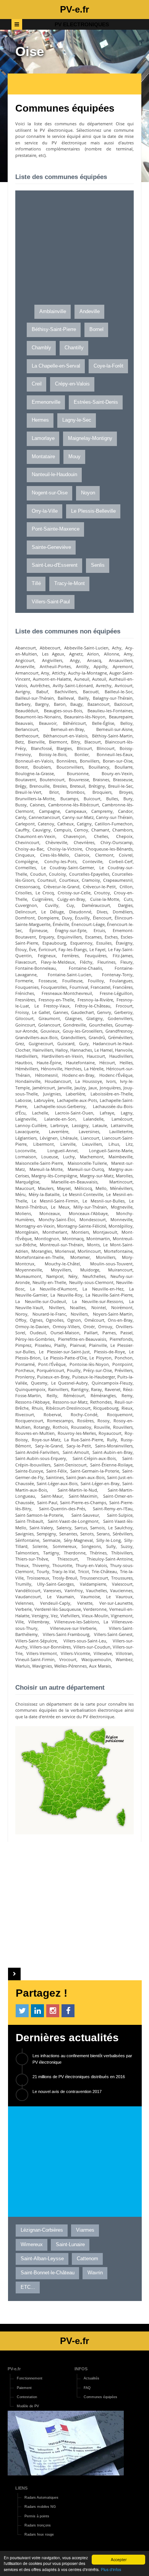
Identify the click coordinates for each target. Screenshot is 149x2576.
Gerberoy (123, 1012)
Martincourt (121, 1182)
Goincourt (25, 1025)
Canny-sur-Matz (78, 817)
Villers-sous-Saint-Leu (85, 1641)
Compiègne (27, 861)
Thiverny (41, 1565)
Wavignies (42, 1666)
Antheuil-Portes (55, 666)
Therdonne (75, 1553)
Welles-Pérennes (70, 1666)
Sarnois (97, 1528)
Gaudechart (83, 1012)
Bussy (21, 805)
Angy (75, 660)
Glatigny (95, 1018)
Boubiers (42, 767)
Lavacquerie (27, 1131)
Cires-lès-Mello (55, 855)
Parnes (109, 1333)
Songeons (91, 1546)
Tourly (43, 1571)
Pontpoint (122, 1364)
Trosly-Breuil (65, 1578)
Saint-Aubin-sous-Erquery (41, 1458)
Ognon (74, 1320)
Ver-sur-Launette (116, 1603)
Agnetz (76, 654)
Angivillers (52, 660)
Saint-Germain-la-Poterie (95, 1471)
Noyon (88, 493)
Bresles (60, 786)
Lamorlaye (43, 438)
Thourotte (62, 1565)
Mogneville (122, 1207)
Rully (112, 1440)
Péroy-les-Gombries (35, 1339)
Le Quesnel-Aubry (70, 1383)
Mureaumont (28, 1276)
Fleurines (106, 962)
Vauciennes (121, 1590)
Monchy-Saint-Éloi (57, 1219)
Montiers (80, 1232)
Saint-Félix (57, 1471)
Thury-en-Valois (91, 1565)
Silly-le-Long (109, 1540)
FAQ (87, 2388)
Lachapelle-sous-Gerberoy (60, 1106)
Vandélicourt (28, 1590)
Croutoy (102, 893)
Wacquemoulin (96, 1659)
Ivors (111, 1081)
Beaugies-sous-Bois (63, 711)
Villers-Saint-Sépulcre (36, 1641)
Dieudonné (80, 912)
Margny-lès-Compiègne (54, 1176)
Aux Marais (100, 1666)
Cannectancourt (44, 817)
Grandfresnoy (119, 1031)
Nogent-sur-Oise (50, 493)
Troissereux (38, 1578)
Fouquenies (27, 987)
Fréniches (25, 993)
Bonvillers (90, 761)
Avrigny (23, 692)
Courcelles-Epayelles (89, 874)
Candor (125, 811)
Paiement (24, 2388)
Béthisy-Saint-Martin (112, 736)
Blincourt (106, 748)
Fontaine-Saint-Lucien (70, 975)
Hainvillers (43, 1050)
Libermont (44, 1144)
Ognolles (55, 1320)
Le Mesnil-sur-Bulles (104, 1201)
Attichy (59, 673)
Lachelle (40, 1113)
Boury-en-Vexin (117, 773)
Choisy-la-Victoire (65, 849)
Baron (60, 704)
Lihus (114, 1144)
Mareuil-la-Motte (46, 1169)
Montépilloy (121, 1226)
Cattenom (87, 2259)
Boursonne (78, 773)
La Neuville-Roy (66, 1295)
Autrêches (40, 685)
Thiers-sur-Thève (32, 1559)
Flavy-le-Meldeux (58, 962)
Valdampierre (93, 1584)
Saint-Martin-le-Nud (77, 1490)
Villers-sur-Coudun (92, 1647)
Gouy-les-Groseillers (83, 1031)
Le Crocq (45, 893)
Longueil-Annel (62, 1150)
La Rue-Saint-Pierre (84, 1440)
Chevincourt (27, 842)
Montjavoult (105, 1232)
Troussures (122, 1578)
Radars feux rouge (39, 2534)
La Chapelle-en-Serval (56, 366)
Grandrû (97, 1037)
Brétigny (97, 786)
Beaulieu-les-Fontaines (110, 711)
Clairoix (82, 855)
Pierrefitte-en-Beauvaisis (82, 1339)
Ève (32, 949)
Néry (73, 1276)
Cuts (128, 899)
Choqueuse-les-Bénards (109, 849)
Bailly (84, 698)
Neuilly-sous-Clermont (91, 1282)
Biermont (58, 742)
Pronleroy (25, 1377)
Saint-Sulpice (120, 1515)
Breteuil (78, 786)
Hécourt (107, 1063)
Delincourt (26, 912)
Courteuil (47, 880)
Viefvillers (70, 1616)
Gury (84, 1043)
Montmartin (98, 1238)
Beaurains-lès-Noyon (85, 717)
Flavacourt (26, 962)
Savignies (24, 1534)
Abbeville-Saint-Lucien (86, 648)
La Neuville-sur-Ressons (98, 1301)
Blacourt (93, 742)
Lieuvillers (92, 1144)
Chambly (41, 348)
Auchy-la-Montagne (87, 673)
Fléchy (86, 962)
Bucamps (69, 799)
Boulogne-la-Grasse (35, 773)
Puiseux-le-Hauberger (94, 1377)
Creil (37, 384)
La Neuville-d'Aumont (53, 1289)
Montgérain (27, 1232)
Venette (85, 1603)
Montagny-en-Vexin (35, 1226)
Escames (93, 937)
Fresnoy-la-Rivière (95, 1000)
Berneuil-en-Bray (67, 729)
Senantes (68, 1534)
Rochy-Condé (84, 1414)
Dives (102, 912)
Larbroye (59, 1125)
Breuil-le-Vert (28, 792)
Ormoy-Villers (66, 1326)
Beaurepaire (121, 717)
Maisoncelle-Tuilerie (87, 1163)
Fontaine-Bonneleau (36, 968)
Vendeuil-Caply (55, 1603)
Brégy (21, 786)
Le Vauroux (119, 1597)
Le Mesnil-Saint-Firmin (55, 1201)
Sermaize (52, 1540)
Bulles (112, 799)
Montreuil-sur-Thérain (62, 1245)
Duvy (67, 918)
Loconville (25, 1150)
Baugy (76, 704)
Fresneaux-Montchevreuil (67, 993)
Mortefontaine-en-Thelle (40, 1257)
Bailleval (66, 698)
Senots (87, 1534)
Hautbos (24, 1063)
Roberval (52, 1414)
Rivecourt (25, 1414)
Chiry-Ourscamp (117, 842)
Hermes (40, 420)
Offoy (21, 1320)
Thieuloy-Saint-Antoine (110, 1559)
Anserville (25, 666)
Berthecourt (27, 736)
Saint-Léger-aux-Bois (57, 1483)
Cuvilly (52, 905)
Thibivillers (122, 1553)
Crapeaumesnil (118, 880)
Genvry (104, 1012)
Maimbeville (121, 1157)
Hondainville (28, 1081)
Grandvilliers (73, 1037)
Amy (128, 654)
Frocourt (124, 1006)
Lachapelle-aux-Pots (77, 1100)
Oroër (89, 1326)
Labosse (23, 1100)
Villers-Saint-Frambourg (66, 1634)
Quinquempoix (30, 1389)
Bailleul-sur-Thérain (35, 698)
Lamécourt (122, 1119)
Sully (111, 1546)
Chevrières (84, 842)
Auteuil (99, 679)
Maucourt (25, 1188)
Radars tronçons (38, 2525)
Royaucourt (110, 1433)
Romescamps (60, 1421)
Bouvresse (79, 780)
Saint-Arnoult (76, 1452)
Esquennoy (81, 943)
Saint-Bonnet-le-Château (48, 2273)
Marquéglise (27, 1182)
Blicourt (84, 748)
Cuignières (42, 899)
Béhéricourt (74, 723)
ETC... (28, 2287)
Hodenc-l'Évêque (116, 1075)
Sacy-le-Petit (79, 1446)
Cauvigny (42, 830)
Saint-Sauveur (85, 1515)
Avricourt (124, 685)
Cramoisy (91, 880)
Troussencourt (94, 1578)
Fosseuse (48, 981)
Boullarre (124, 767)
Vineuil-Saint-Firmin (35, 1659)
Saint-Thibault (29, 1521)
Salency (64, 1528)
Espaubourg (54, 943)
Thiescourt (68, 1559)
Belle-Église (103, 723)
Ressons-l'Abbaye (32, 1402)
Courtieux (69, 880)
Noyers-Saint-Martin (113, 1314)
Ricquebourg (106, 1408)
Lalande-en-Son (60, 1119)
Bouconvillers (70, 767)
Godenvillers (120, 1018)
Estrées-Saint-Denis (96, 402)
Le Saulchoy (120, 1528)
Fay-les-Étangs (73, 949)
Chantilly (74, 348)
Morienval (65, 1251)
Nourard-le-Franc (49, 1314)
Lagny (127, 1113)
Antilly (82, 666)
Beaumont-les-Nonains (38, 717)
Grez (20, 1043)
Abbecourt (50, 648)
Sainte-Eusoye (29, 1471)
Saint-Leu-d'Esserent (55, 565)
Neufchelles (94, 1276)
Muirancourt (120, 1270)
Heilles (126, 1063)
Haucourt (96, 1056)
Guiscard (66, 1043)
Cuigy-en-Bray (71, 899)
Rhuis (37, 1408)
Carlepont (25, 824)
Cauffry (22, 830)
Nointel (99, 1307)
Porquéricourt (50, 1370)
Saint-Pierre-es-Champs (83, 1502)
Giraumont (49, 1018)
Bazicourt (123, 704)
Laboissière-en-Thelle (112, 1094)
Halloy (62, 1050)
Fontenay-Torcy (117, 975)
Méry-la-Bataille (44, 1194)
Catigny (84, 824)
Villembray (39, 1622)
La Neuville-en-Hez (103, 1289)
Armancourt (27, 673)
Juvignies (52, 1094)
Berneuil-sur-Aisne (114, 729)
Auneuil (82, 679)
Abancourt (26, 648)
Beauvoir (48, 723)
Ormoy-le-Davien (32, 1326)
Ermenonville (46, 402)
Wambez (124, 1659)
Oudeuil (38, 1333)
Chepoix (124, 836)
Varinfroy (74, 1590)
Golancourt (49, 1025)
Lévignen (49, 1138)
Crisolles (23, 893)
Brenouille (40, 786)
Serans (103, 1534)
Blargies (64, 748)
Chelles (101, 836)
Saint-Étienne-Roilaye (111, 1465)
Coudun (38, 874)
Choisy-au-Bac (29, 849)
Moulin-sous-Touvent (111, 1264)
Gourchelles (101, 1025)
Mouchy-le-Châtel (62, 1264)
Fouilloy (96, 981)
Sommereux (65, 1546)
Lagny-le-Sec (77, 420)
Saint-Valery (41, 1528)
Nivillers (57, 1307)
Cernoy (81, 830)
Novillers (79, 1314)
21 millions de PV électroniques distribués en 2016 (79, 2077)
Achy (117, 648)
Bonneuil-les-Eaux (115, 754)
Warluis (23, 1666)
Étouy (21, 949)
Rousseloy (81, 1427)
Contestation (27, 2397)
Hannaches (81, 1050)
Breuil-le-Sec (120, 786)
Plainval (78, 1345)
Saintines (55, 1477)
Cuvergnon (26, 905)
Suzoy (127, 1546)
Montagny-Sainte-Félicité (82, 1226)
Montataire (43, 457)
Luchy (69, 1157)
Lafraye (107, 1113)
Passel (126, 1333)
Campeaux (76, 811)
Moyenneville (29, 1270)
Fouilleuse (72, 981)
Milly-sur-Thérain (90, 1207)
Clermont (104, 855)
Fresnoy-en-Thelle (56, 1000)
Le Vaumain (61, 1597)
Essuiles (104, 943)
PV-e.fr (14, 2369)
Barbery (23, 704)
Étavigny (124, 943)
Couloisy (57, 874)
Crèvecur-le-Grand (62, 887)
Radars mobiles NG (40, 2506)
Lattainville (122, 1125)
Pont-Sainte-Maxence (56, 529)
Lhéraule (69, 1138)
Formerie (24, 981)
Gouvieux (50, 1031)
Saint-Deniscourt (70, 1465)
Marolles (124, 1176)
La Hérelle (94, 1069)
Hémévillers (27, 1069)
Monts (93, 1245)
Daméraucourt (96, 905)
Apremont (123, 666)
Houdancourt (58, 1081)
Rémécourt (74, 1395)
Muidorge (90, 1270)
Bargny (42, 704)
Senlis (98, 565)
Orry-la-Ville (45, 511)
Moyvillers (61, 1270)
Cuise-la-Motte (105, 899)
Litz (129, 1144)
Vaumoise (90, 1597)
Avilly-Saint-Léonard (73, 685)
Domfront (25, 918)
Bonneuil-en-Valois (34, 761)
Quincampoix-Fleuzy (112, 1383)
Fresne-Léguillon (116, 993)
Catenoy (46, 824)
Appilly (100, 666)
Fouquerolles (54, 987)
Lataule (100, 1125)
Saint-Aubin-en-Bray (113, 1452)
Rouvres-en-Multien (35, 1433)
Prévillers (124, 1370)
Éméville (61, 924)
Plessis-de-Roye (109, 1352)
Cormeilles (26, 867)
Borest (22, 767)
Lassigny (80, 1125)
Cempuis (62, 830)
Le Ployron (100, 1358)
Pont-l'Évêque (52, 1364)
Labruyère (44, 1100)
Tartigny (51, 1553)
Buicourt (92, 799)
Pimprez (23, 1345)
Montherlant (55, 1232)
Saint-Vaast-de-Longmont (73, 1521)
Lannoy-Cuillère (31, 1125)
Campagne (49, 811)
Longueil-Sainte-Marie (111, 1150)
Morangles (42, 1251)
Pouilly (74, 1370)
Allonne (112, 654)
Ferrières (70, 955)
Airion (93, 654)
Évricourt (47, 949)
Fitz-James (123, 955)
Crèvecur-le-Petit (99, 887)
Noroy (21, 1314)
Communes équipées (100, 2397)
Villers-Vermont (42, 1653)
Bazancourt (99, 704)
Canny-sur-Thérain (114, 817)
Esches (111, 937)
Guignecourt (41, 1043)
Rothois (60, 1427)
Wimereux (32, 2245)
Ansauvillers (121, 660)
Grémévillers (120, 1037)
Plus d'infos (111, 2569)
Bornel (96, 329)
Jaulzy (80, 1088)
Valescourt (122, 1584)
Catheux (66, 824)
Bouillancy (99, 767)
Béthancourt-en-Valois (65, 736)
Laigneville (26, 1119)
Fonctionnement (30, 2378)
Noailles (78, 1307)
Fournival (79, 987)
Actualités (92, 2378)
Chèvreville (56, 842)
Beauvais (24, 723)
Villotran (124, 1653)
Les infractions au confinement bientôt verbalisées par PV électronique (82, 2059)
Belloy (126, 723)
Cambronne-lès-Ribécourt (74, 805)
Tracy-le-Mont (70, 584)
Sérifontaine (27, 1540)
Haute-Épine (49, 1063)
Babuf (42, 692)
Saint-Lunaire (70, 2245)
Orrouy (105, 1326)
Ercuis (99, 930)
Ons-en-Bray (120, 1320)
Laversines (89, 1131)
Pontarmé (25, 1364)
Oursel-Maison (65, 1333)
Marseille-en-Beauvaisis (74, 1182)
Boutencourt (52, 780)
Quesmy (39, 1383)
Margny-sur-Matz (97, 1176)
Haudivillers (121, 1056)
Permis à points (37, 2516)
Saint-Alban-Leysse (42, 2259)
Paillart (91, 1333)
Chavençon (74, 836)
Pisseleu (43, 1345)
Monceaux (50, 1213)
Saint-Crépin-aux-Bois (94, 1458)
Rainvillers (58, 1389)
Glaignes (73, 1018)
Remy (127, 1395)
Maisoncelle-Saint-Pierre (39, 1163)
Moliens (23, 1213)
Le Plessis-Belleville (93, 511)
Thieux (22, 1565)
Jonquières (110, 1088)
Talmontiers (27, 1553)
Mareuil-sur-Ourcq (86, 1169)
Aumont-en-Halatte (52, 679)
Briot (54, 792)
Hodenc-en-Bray (78, 1075)
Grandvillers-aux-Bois (36, 1037)
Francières (123, 987)
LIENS (21, 2488)
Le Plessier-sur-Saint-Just (64, 1352)
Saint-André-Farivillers (37, 1452)
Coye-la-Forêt (109, 366)
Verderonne (95, 1609)
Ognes (36, 1320)
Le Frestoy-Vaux (52, 1006)
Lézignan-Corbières (42, 2230)
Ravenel (113, 1389)
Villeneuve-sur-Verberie (73, 1628)
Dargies (125, 905)
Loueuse (50, 1157)
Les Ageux (53, 654)
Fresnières (25, 1000)
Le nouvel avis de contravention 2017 (67, 2092)
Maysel (64, 1188)
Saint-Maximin (83, 1496)
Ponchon (124, 1358)
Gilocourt (24, 1018)
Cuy (70, 905)
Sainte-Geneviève (51, 547)
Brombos (75, 792)
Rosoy (104, 1421)
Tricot (83, 1571)
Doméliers (123, 912)
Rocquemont (120, 1414)
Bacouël (91, 692)
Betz (19, 742)
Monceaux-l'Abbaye (88, 1213)
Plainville (98, 1345)
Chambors (122, 830)
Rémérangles (103, 1395)
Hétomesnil (46, 1075)
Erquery (47, 937)
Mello (101, 1188)
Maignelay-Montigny (90, 438)
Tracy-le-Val (63, 1571)
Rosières (85, 1421)
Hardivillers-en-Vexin (62, 1056)
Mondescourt (93, 1219)
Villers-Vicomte (75, 1653)
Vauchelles (96, 1590)
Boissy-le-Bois (53, 754)
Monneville (121, 1219)
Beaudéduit (27, 711)
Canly (21, 817)
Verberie (23, 1609)
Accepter (119, 2559)
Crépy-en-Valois (72, 384)
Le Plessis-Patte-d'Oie (65, 1358)
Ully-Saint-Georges (55, 1584)
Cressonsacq (28, 887)
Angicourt (25, 660)
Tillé (36, 584)
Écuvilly (82, 918)
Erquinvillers (70, 937)
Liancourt (90, 1138)
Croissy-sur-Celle (74, 893)
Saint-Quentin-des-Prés (62, 1509)
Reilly (52, 1395)
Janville (65, 1088)
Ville (19, 1622)
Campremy (102, 811)
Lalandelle (93, 1119)
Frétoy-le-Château (93, 1006)
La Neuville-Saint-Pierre (109, 1295)
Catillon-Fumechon (114, 824)
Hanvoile (124, 1050)
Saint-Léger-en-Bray (100, 1483)
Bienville (36, 742)
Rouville (102, 1427)
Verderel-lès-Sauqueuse (58, 1609)
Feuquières (96, 955)
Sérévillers (123, 1534)
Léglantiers (26, 1138)
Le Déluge (53, 912)
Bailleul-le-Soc (119, 692)
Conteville (92, 861)
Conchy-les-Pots (60, 861)
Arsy (45, 673)
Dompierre (48, 918)
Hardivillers (26, 1056)
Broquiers (102, 792)
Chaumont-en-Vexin (35, 836)
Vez (54, 1616)
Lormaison (26, 1157)
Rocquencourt (29, 1421)
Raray (96, 1389)
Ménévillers (121, 1188)
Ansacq (94, 660)
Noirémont (122, 1307)
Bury (128, 799)
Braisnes (101, 780)
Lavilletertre (121, 1131)
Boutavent (26, 780)
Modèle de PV (28, 2406)
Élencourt (102, 918)
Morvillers (106, 1257)
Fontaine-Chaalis (85, 968)
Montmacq (73, 1238)
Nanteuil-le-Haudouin (54, 475)
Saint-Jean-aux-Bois (85, 1477)
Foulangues (121, 981)
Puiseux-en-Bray (53, 1377)
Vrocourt (68, 1659)
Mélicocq (83, 1188)
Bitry (76, 742)
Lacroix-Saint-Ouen (74, 1113)
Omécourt (94, 1320)
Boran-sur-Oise (118, 761)
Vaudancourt (28, 1597)
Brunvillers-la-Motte (35, 799)
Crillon (126, 887)
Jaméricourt (44, 1088)
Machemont (92, 1157)
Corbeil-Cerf (121, 861)
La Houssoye (89, 1081)
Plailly (60, 1345)
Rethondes (101, 1402)
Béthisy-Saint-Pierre (54, 329)
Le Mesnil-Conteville (83, 1194)
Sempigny (46, 1534)
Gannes (61, 1012)
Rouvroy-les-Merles (77, 1433)
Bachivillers (66, 692)
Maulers (46, 1188)
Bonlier (82, 754)
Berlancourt (27, 729)
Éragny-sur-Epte (71, 930)
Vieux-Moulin (95, 1616)
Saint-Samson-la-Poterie (39, 1515)
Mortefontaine (118, 1251)
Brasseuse (123, 780)
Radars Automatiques (41, 2497)
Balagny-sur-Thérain (113, 698)
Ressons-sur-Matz (70, 1402)
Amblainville (53, 312)
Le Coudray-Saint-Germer (68, 867)
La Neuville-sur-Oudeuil (41, 1301)
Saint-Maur (52, 1496)
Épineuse (38, 930)
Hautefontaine (80, 1063)
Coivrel (126, 855)
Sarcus (81, 1528)
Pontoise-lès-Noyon (89, 1364)
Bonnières (66, 761)
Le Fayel (97, 949)
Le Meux (60, 1207)
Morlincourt (89, 1251)
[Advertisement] (78, 85)
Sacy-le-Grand (49, 1446)
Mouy (74, 457)
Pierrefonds (121, 1339)
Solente (40, 1546)
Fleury (126, 962)
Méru (20, 1194)
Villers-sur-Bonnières (50, 1647)
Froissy (22, 1012)
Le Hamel (104, 1050)
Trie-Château (104, 1571)
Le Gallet (41, 1012)
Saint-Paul (47, 1502)
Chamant (100, 830)
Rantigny (80, 1389)
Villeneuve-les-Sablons (77, 1622)
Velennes (24, 1603)
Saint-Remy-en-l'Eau (113, 1509)
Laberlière (75, 1094)
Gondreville (74, 1025)
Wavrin (95, 2273)
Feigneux (47, 955)
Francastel (100, 987)
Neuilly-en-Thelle (49, 1282)
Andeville (90, 312)
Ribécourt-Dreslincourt (68, 1408)
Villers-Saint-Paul (51, 602)
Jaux (93, 1088)
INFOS (81, 2369)
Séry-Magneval (78, 1540)
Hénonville (52, 1069)
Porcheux (25, 1370)
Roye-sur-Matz (46, 1440)
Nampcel (55, 1276)
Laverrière (59, 1131)
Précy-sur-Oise (98, 1370)
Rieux (127, 1408)
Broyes (126, 792)
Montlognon (47, 1238)
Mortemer (80, 1257)
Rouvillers (123, 1427)
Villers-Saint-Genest (113, 1634)
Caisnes (37, 805)
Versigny (40, 1616)
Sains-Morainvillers (114, 1446)
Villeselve (103, 1653)
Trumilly (23, 1584)
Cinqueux (25, 855)
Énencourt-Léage (88, 924)
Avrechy (104, 685)
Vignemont (122, 1616)
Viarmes (85, 2230)
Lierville (68, 1144)
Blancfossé (41, 748)
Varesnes (52, 1590)
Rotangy (42, 1427)
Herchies (73, 1069)
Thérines (98, 1553)
